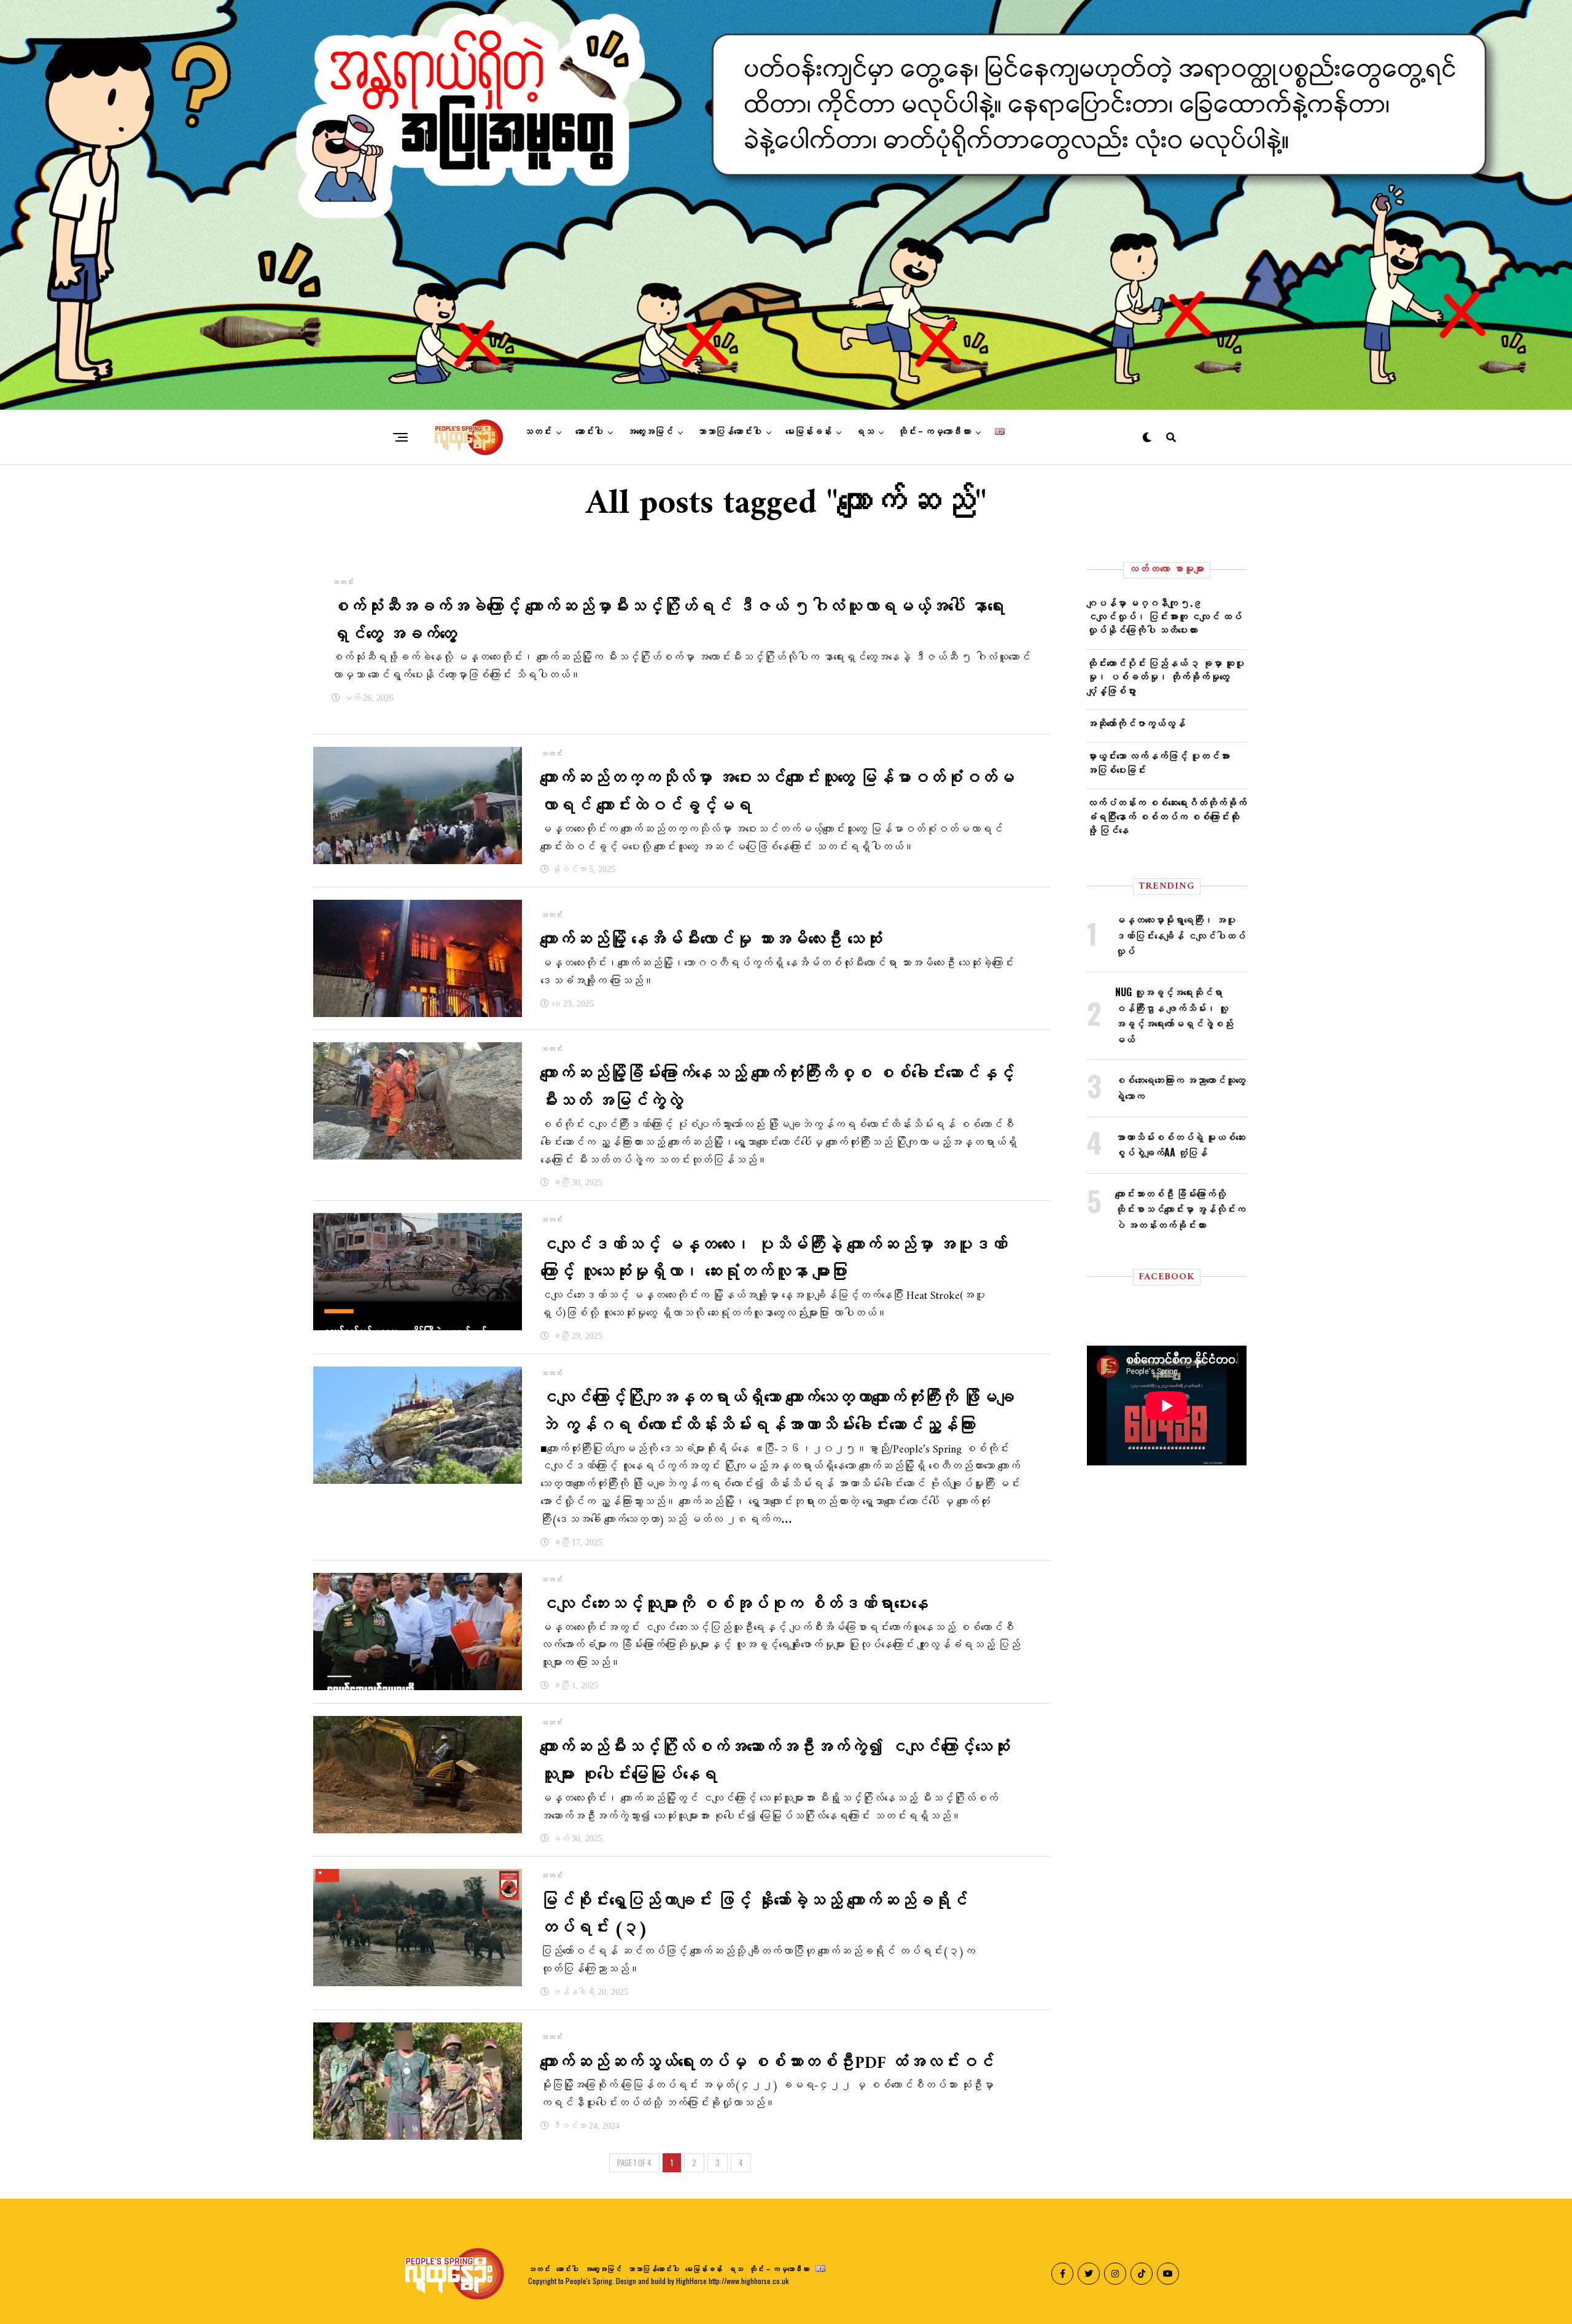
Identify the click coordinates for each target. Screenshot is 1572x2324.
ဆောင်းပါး (589, 432)
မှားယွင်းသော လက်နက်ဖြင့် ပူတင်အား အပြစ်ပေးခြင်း (1158, 762)
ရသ (865, 432)
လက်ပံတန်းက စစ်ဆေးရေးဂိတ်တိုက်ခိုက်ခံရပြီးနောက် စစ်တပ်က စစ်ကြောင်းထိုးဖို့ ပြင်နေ (1167, 816)
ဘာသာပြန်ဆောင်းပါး (729, 432)
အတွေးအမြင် (650, 432)
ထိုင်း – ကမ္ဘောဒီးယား (934, 432)
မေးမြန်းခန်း (808, 432)
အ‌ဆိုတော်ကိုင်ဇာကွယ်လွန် (1136, 723)
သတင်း (538, 432)
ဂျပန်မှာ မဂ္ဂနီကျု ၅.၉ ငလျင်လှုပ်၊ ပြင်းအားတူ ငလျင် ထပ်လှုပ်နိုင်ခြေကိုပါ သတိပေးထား (1164, 616)
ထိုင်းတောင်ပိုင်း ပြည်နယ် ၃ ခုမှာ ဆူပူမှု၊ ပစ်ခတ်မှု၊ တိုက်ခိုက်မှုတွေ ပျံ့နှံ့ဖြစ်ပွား (1165, 677)
